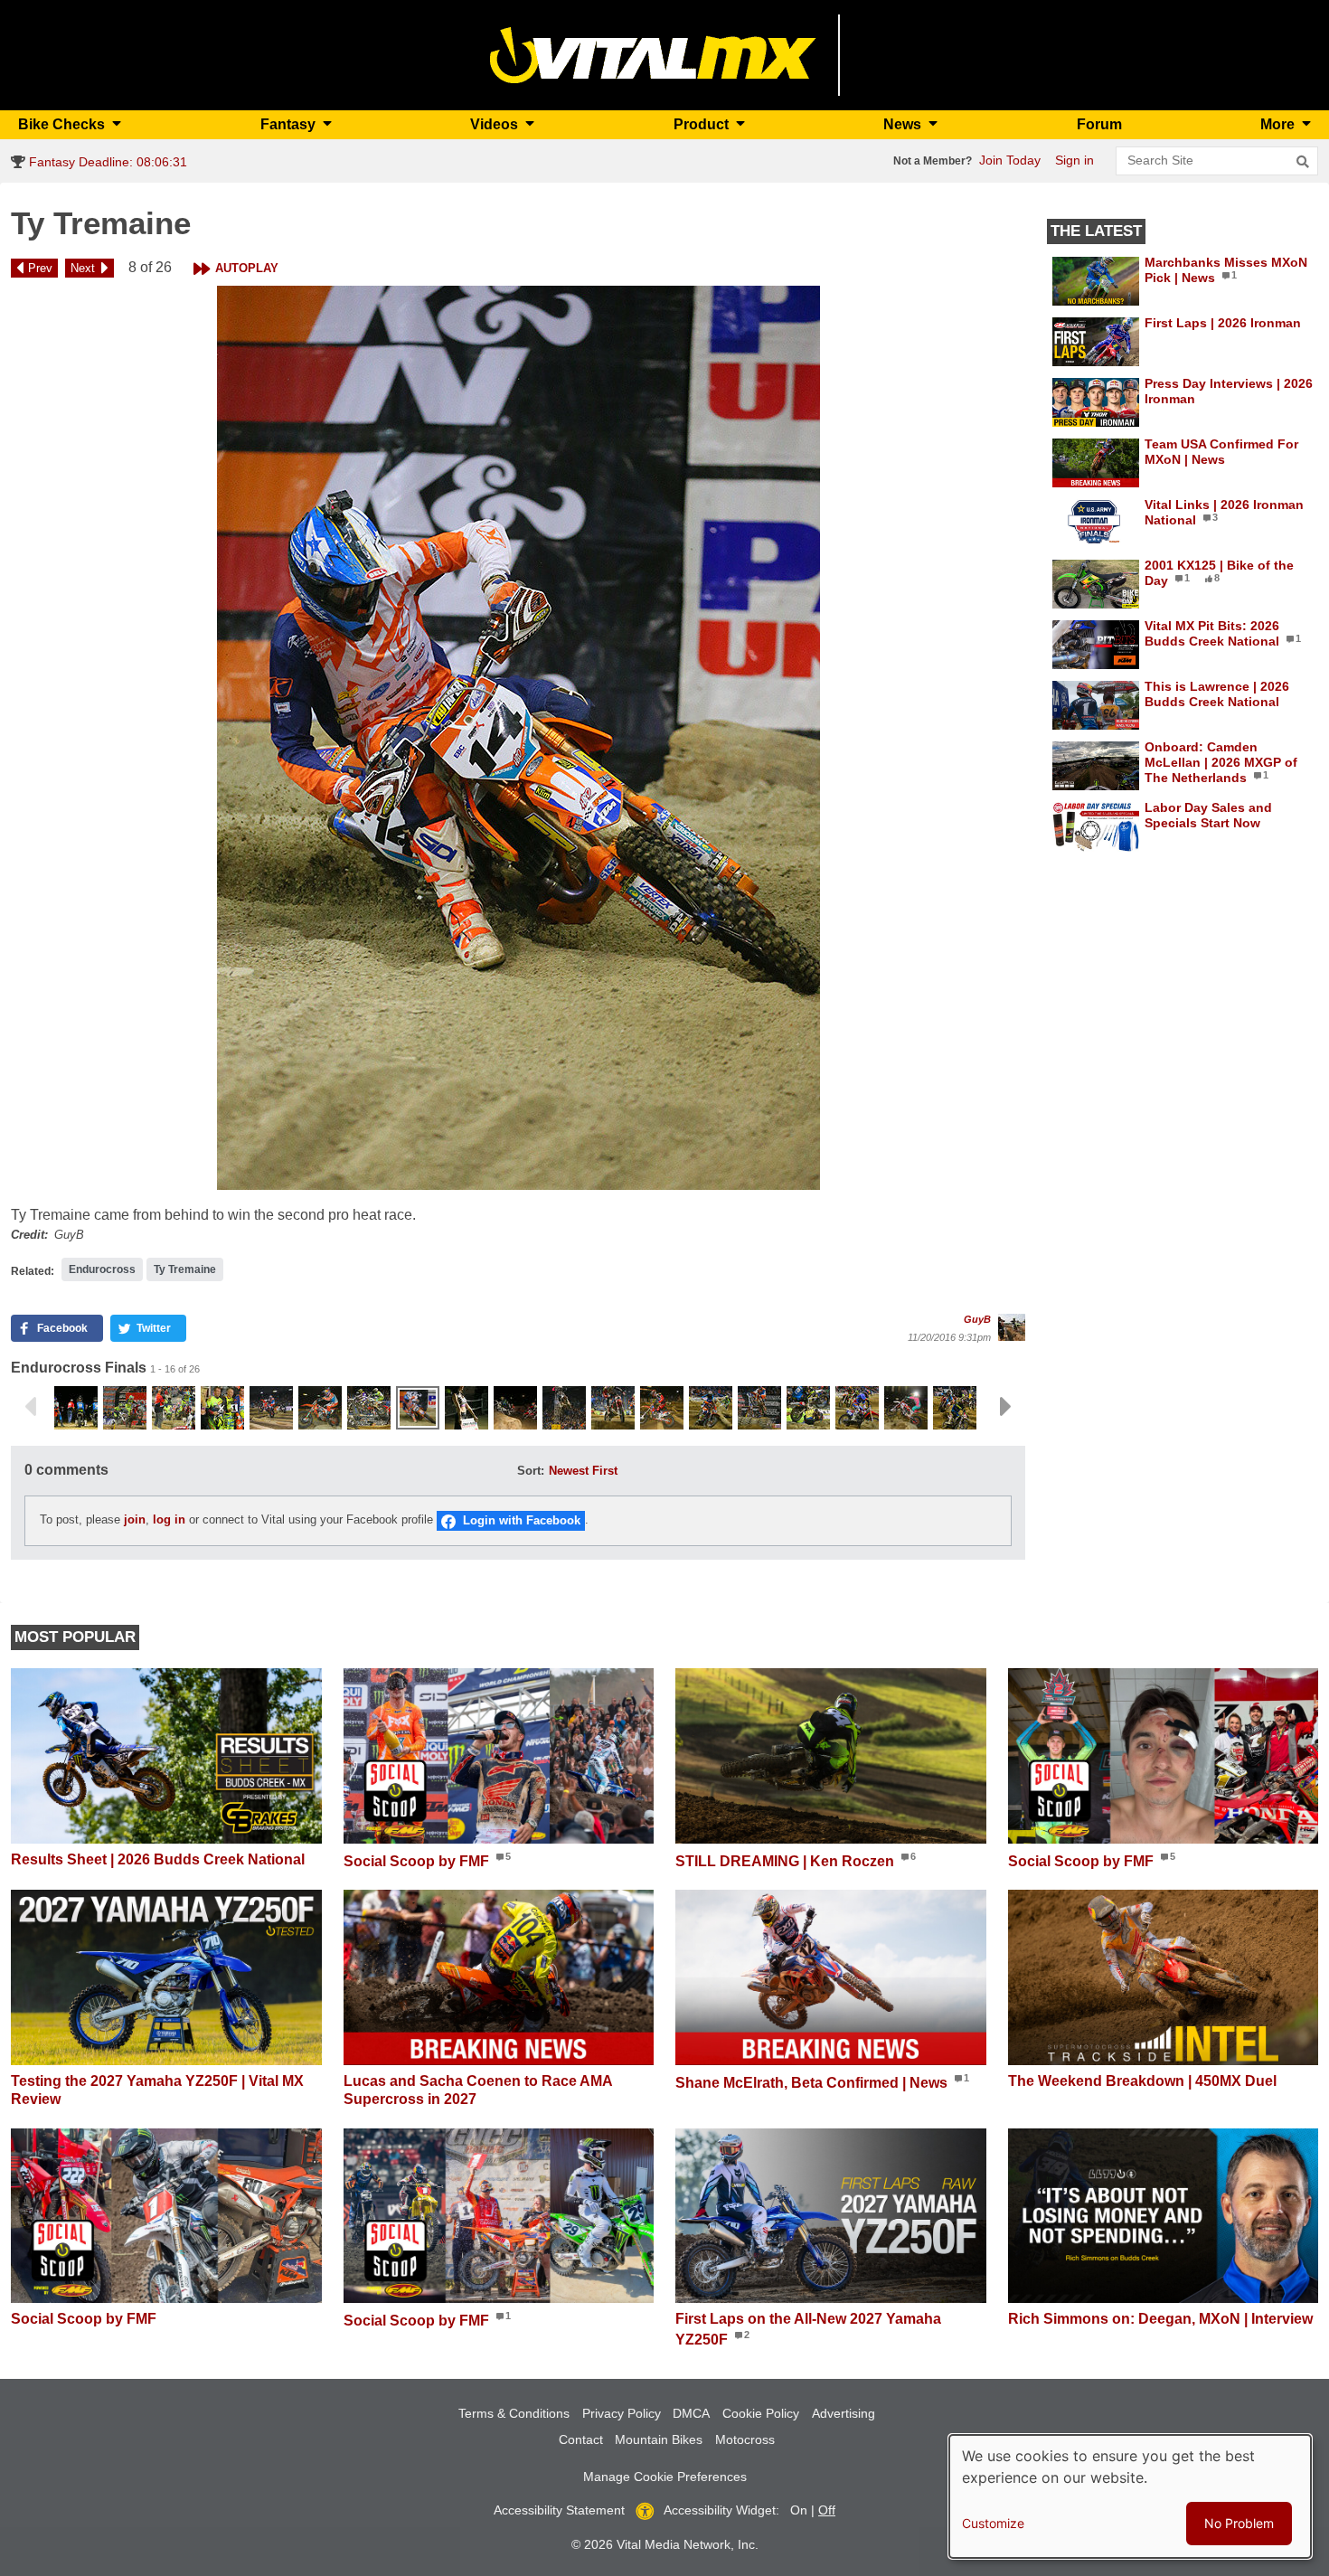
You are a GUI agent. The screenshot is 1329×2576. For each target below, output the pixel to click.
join (135, 1520)
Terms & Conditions (514, 2413)
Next (83, 268)
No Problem (1239, 2523)
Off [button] (827, 2510)
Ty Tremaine (185, 1269)
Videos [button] (496, 124)
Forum (1099, 124)
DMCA (691, 2413)
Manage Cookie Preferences (665, 2477)
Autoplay (247, 268)
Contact (581, 2439)
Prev (40, 268)
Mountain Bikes (659, 2439)
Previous (30, 1407)
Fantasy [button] (290, 124)
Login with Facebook (522, 1520)
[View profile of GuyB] (1012, 1327)
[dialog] (1130, 2496)
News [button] (904, 124)
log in (169, 1520)
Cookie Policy (761, 2413)
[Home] (653, 54)
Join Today (1010, 160)
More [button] (1279, 124)
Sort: (531, 1471)
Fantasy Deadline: (106, 162)
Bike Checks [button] (63, 124)
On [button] (799, 2510)
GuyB (977, 1319)
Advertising (844, 2413)
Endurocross (102, 1269)
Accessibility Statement (559, 2510)
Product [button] (703, 124)
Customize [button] (993, 2523)
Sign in (1075, 160)
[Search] (1303, 162)
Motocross (745, 2439)
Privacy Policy (622, 2413)
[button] (518, 738)
